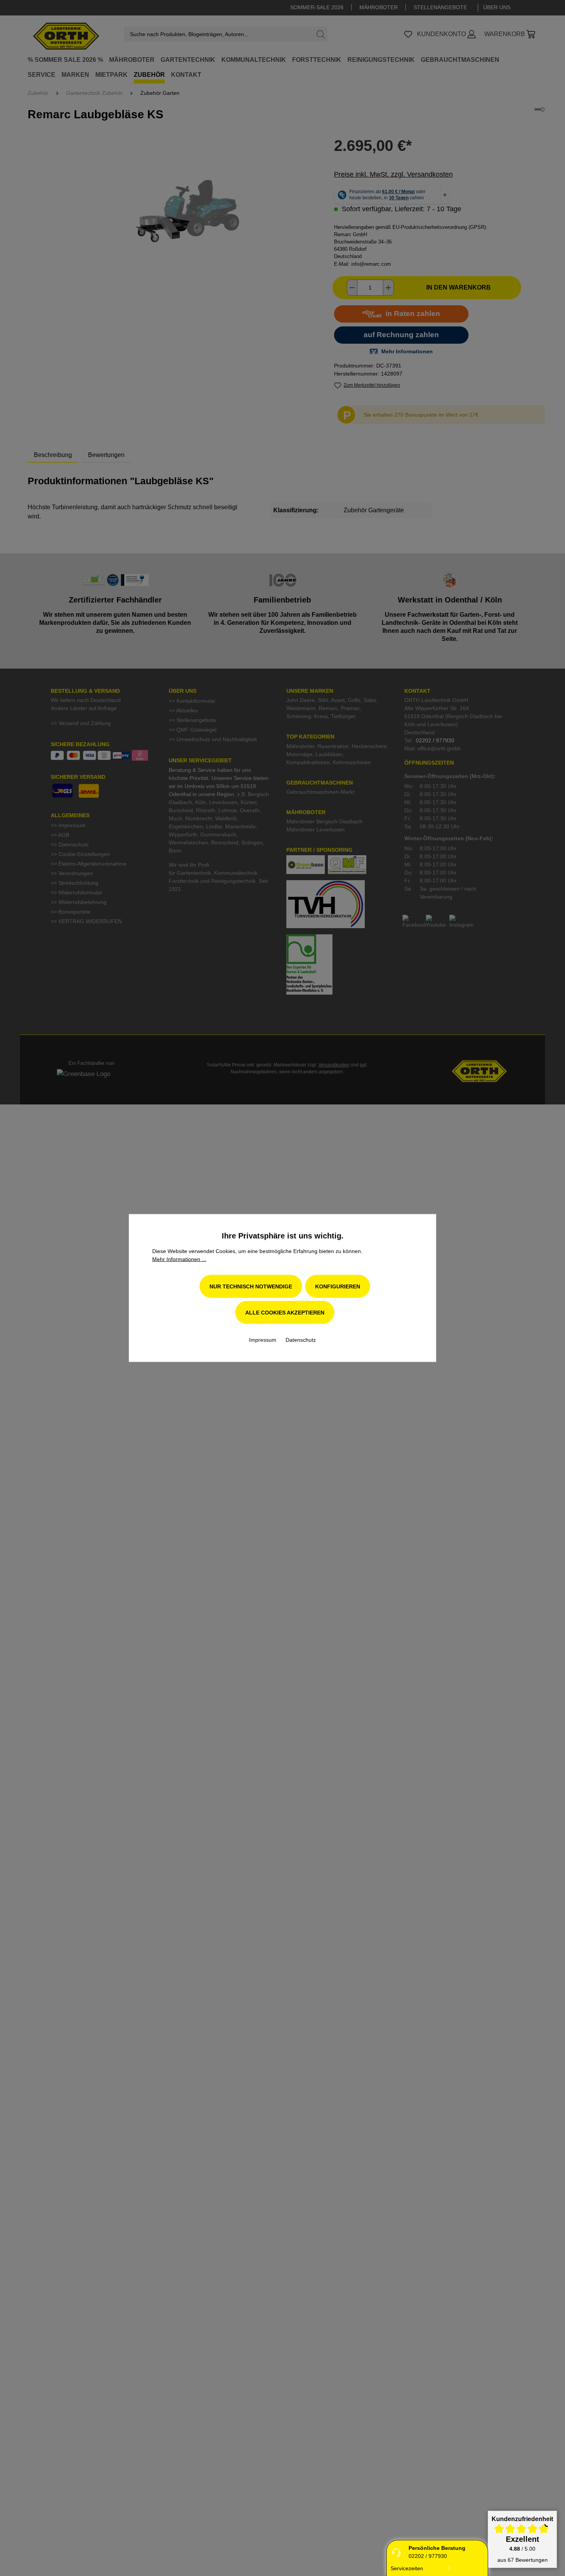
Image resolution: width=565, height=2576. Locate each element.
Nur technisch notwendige (251, 1286)
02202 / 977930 (428, 2556)
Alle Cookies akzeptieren (285, 1313)
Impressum (263, 1340)
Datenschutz (301, 1340)
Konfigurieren (338, 1286)
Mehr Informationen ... (179, 1259)
